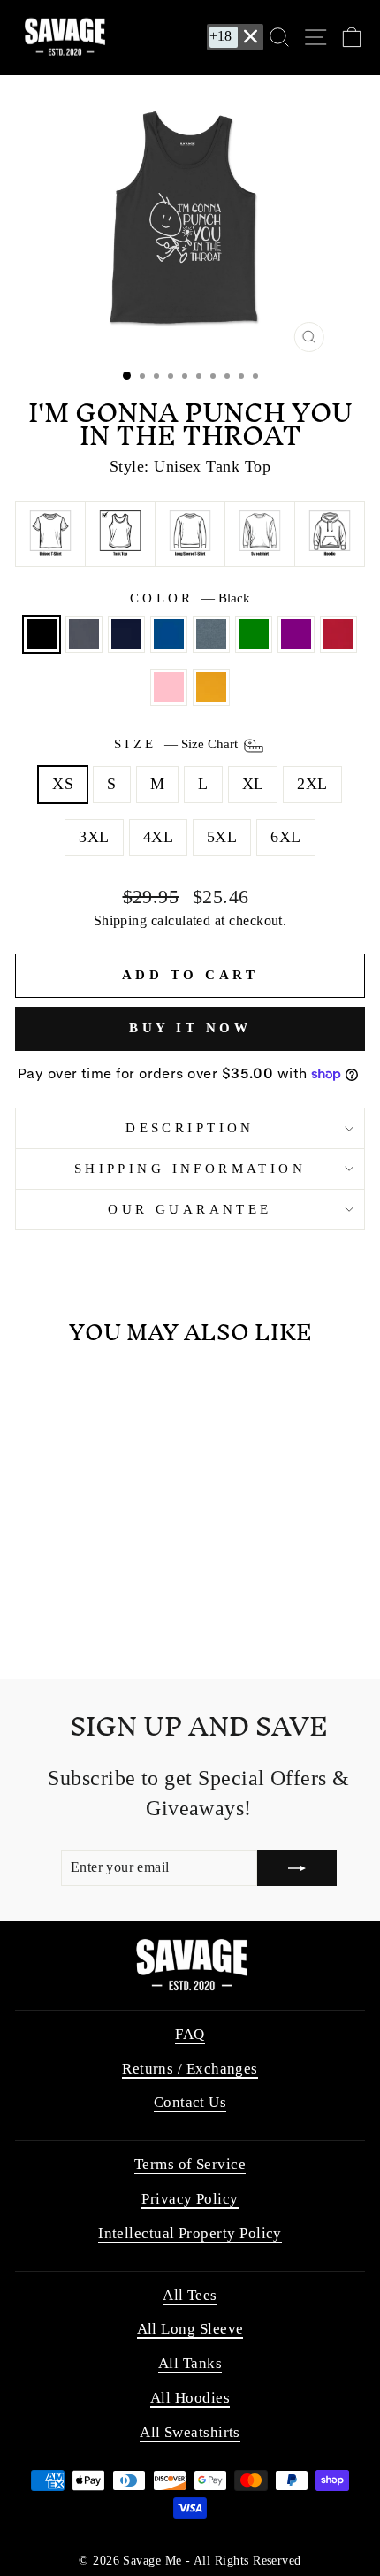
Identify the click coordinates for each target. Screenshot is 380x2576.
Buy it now (190, 1028)
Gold (211, 687)
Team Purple (296, 634)
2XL (312, 784)
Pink (169, 687)
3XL (94, 837)
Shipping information (190, 1169)
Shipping (121, 920)
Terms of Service (190, 2164)
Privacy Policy (190, 2199)
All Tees (190, 2295)
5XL (222, 837)
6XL (285, 837)
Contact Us (190, 2102)
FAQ (190, 2034)
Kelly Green (254, 634)
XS (63, 784)
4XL (158, 837)
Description (190, 1128)
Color (190, 598)
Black (42, 634)
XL (253, 784)
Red (338, 634)
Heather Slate (211, 634)
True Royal (169, 634)
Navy (126, 634)
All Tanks (190, 2363)
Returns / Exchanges (190, 2069)
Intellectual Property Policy (190, 2233)
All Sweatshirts (190, 2432)
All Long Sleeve (190, 2329)
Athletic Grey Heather (84, 634)
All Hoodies (190, 2398)
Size (178, 745)
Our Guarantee (190, 1209)
